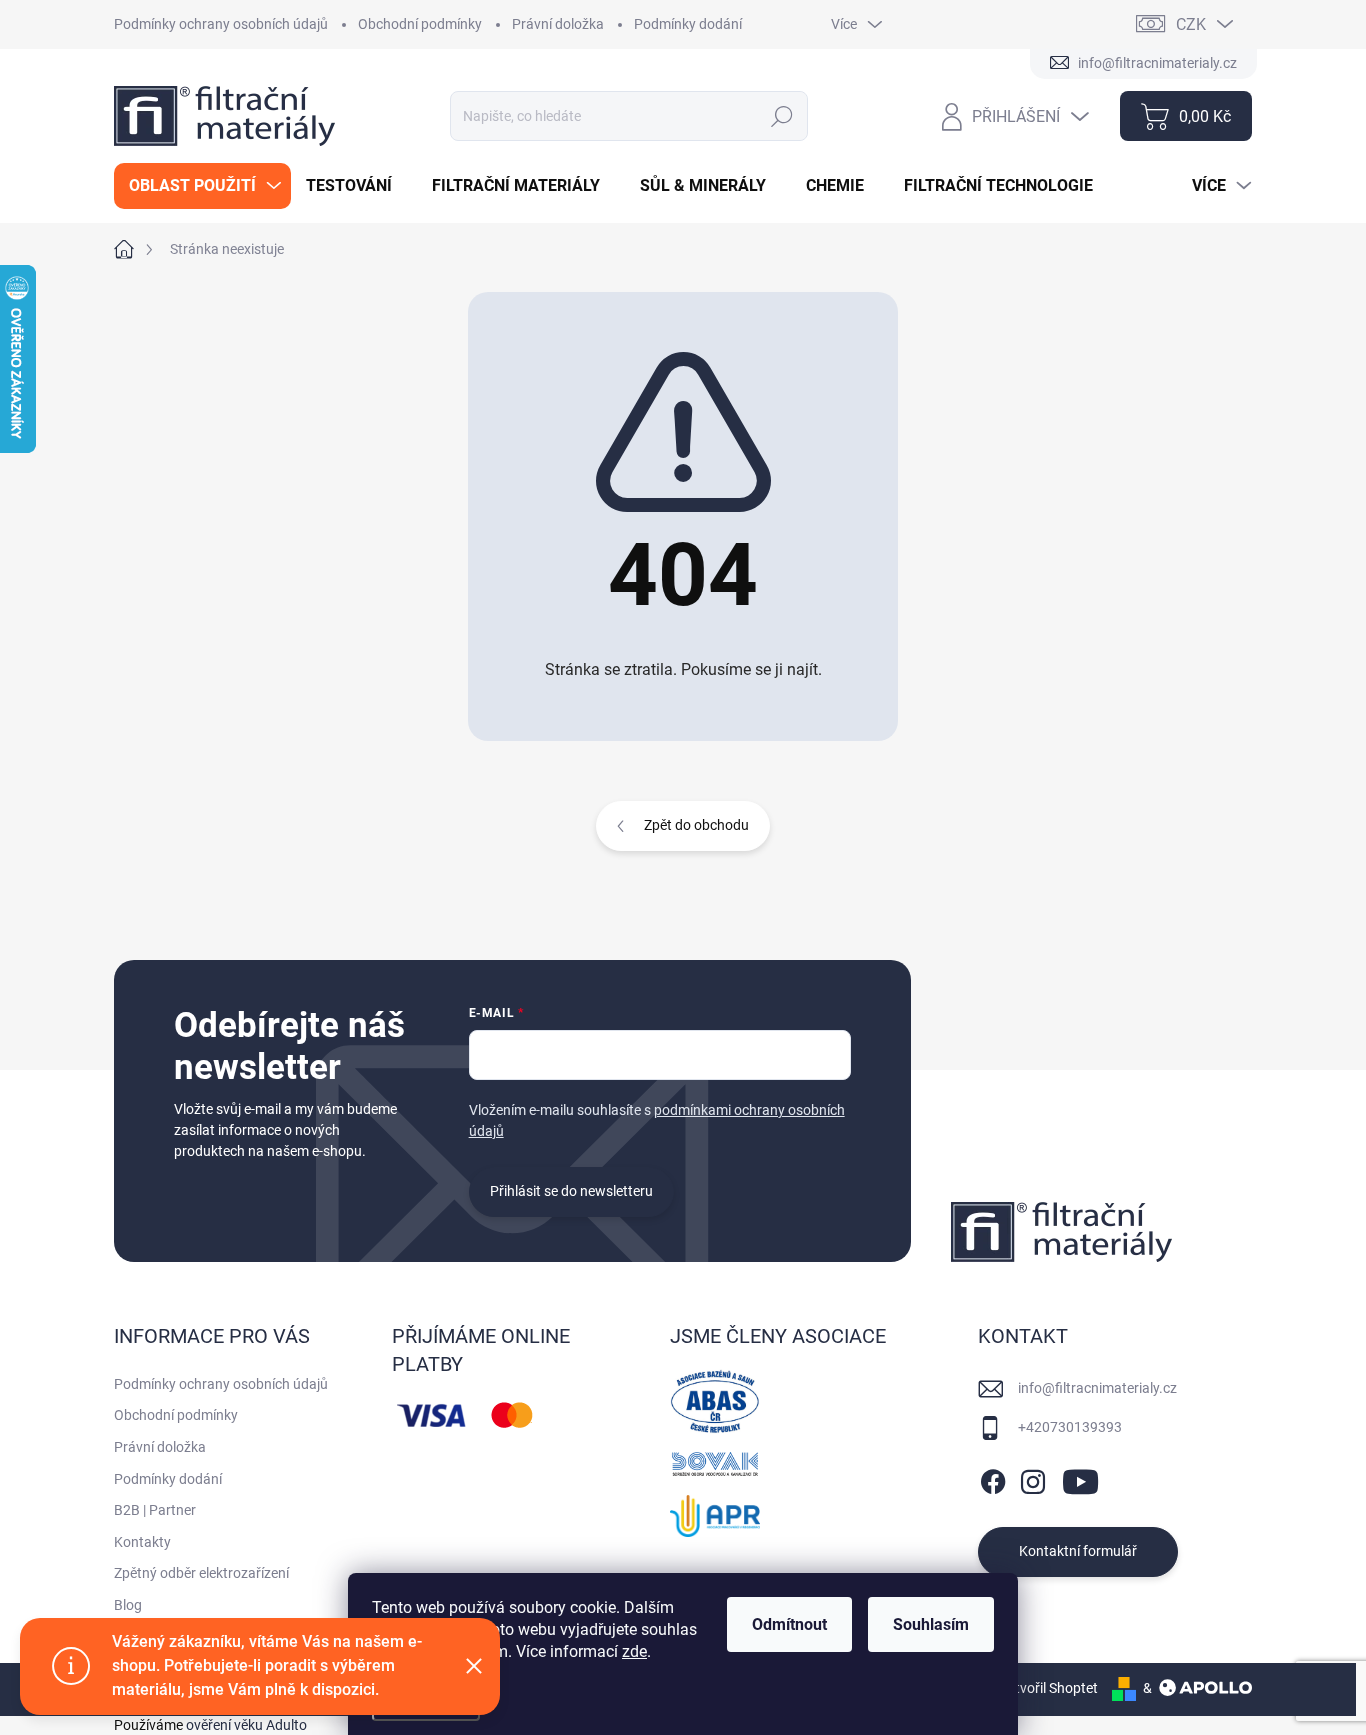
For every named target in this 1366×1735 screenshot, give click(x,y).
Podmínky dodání (688, 24)
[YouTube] (1080, 1478)
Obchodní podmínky (420, 24)
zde (634, 1651)
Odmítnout (789, 1624)
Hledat (782, 116)
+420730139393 (1070, 1427)
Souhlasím (931, 1624)
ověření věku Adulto (246, 1725)
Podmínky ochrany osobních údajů (221, 24)
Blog (128, 1605)
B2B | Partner (155, 1510)
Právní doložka (558, 24)
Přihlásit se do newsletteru (571, 1191)
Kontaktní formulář (1078, 1551)
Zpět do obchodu (696, 825)
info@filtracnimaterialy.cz (1097, 1388)
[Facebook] (993, 1478)
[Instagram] (1033, 1478)
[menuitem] (202, 186)
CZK (1191, 24)
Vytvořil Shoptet (1048, 1688)
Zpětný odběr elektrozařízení (201, 1573)
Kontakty (142, 1542)
